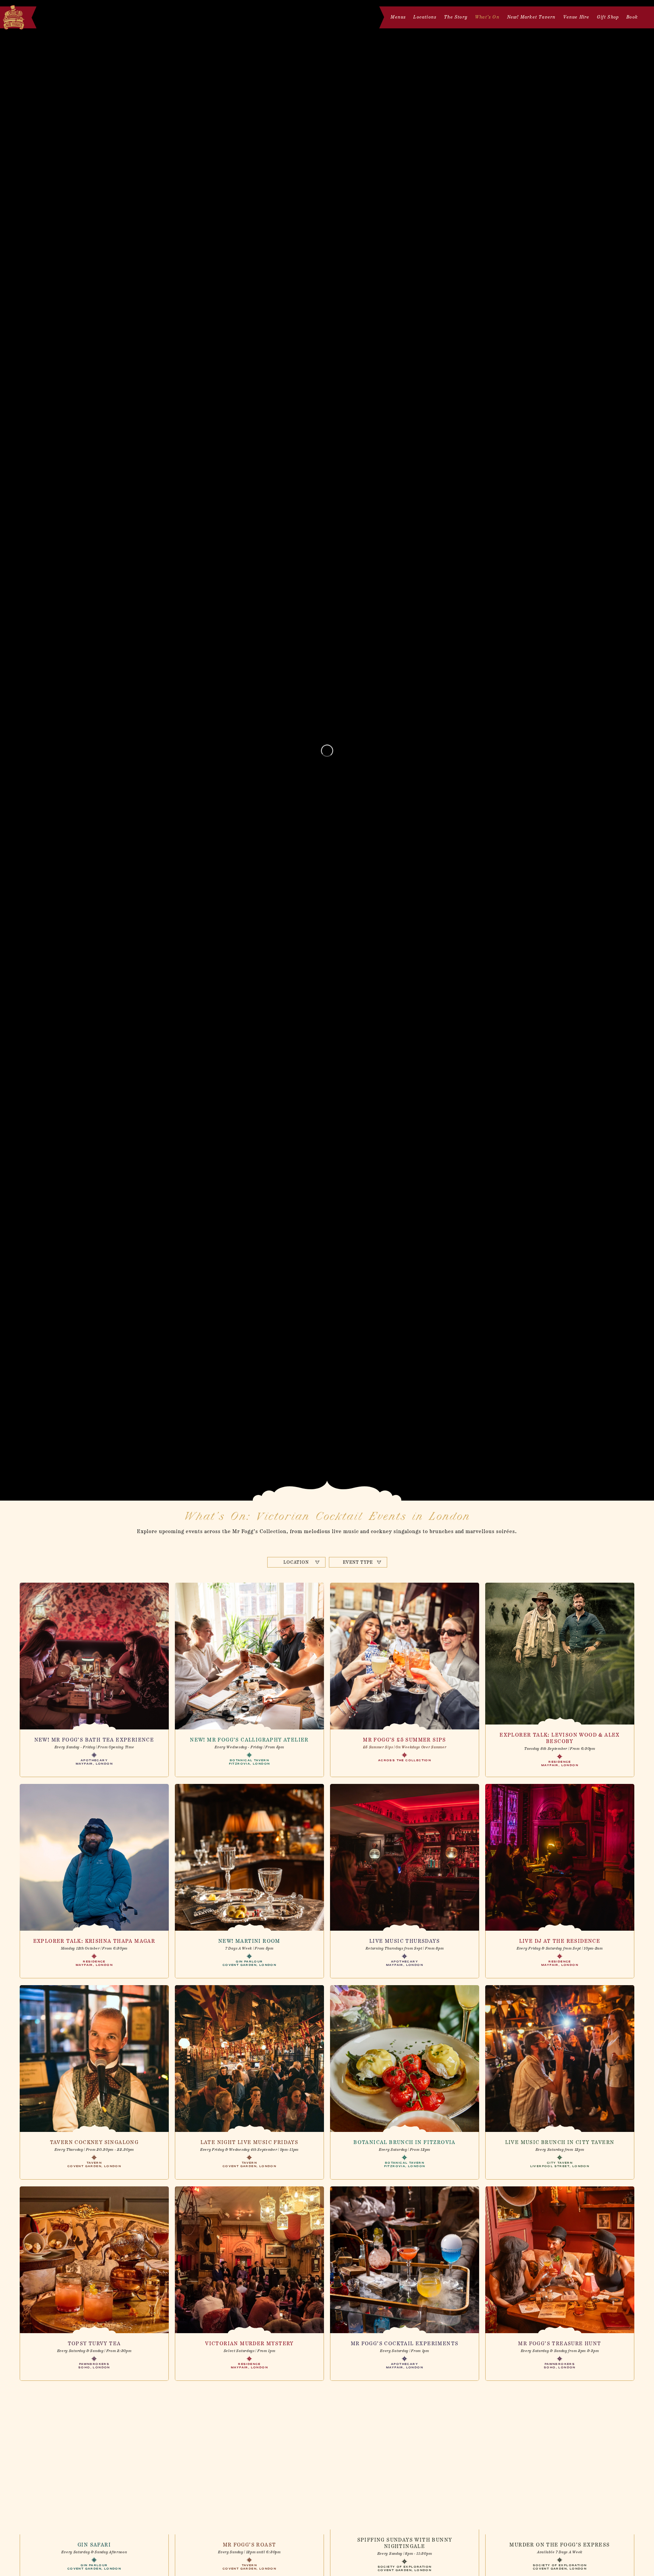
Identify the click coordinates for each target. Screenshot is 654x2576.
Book (632, 17)
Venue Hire (576, 17)
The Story (456, 17)
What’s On (487, 17)
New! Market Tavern (532, 17)
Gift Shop (608, 17)
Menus (398, 17)
